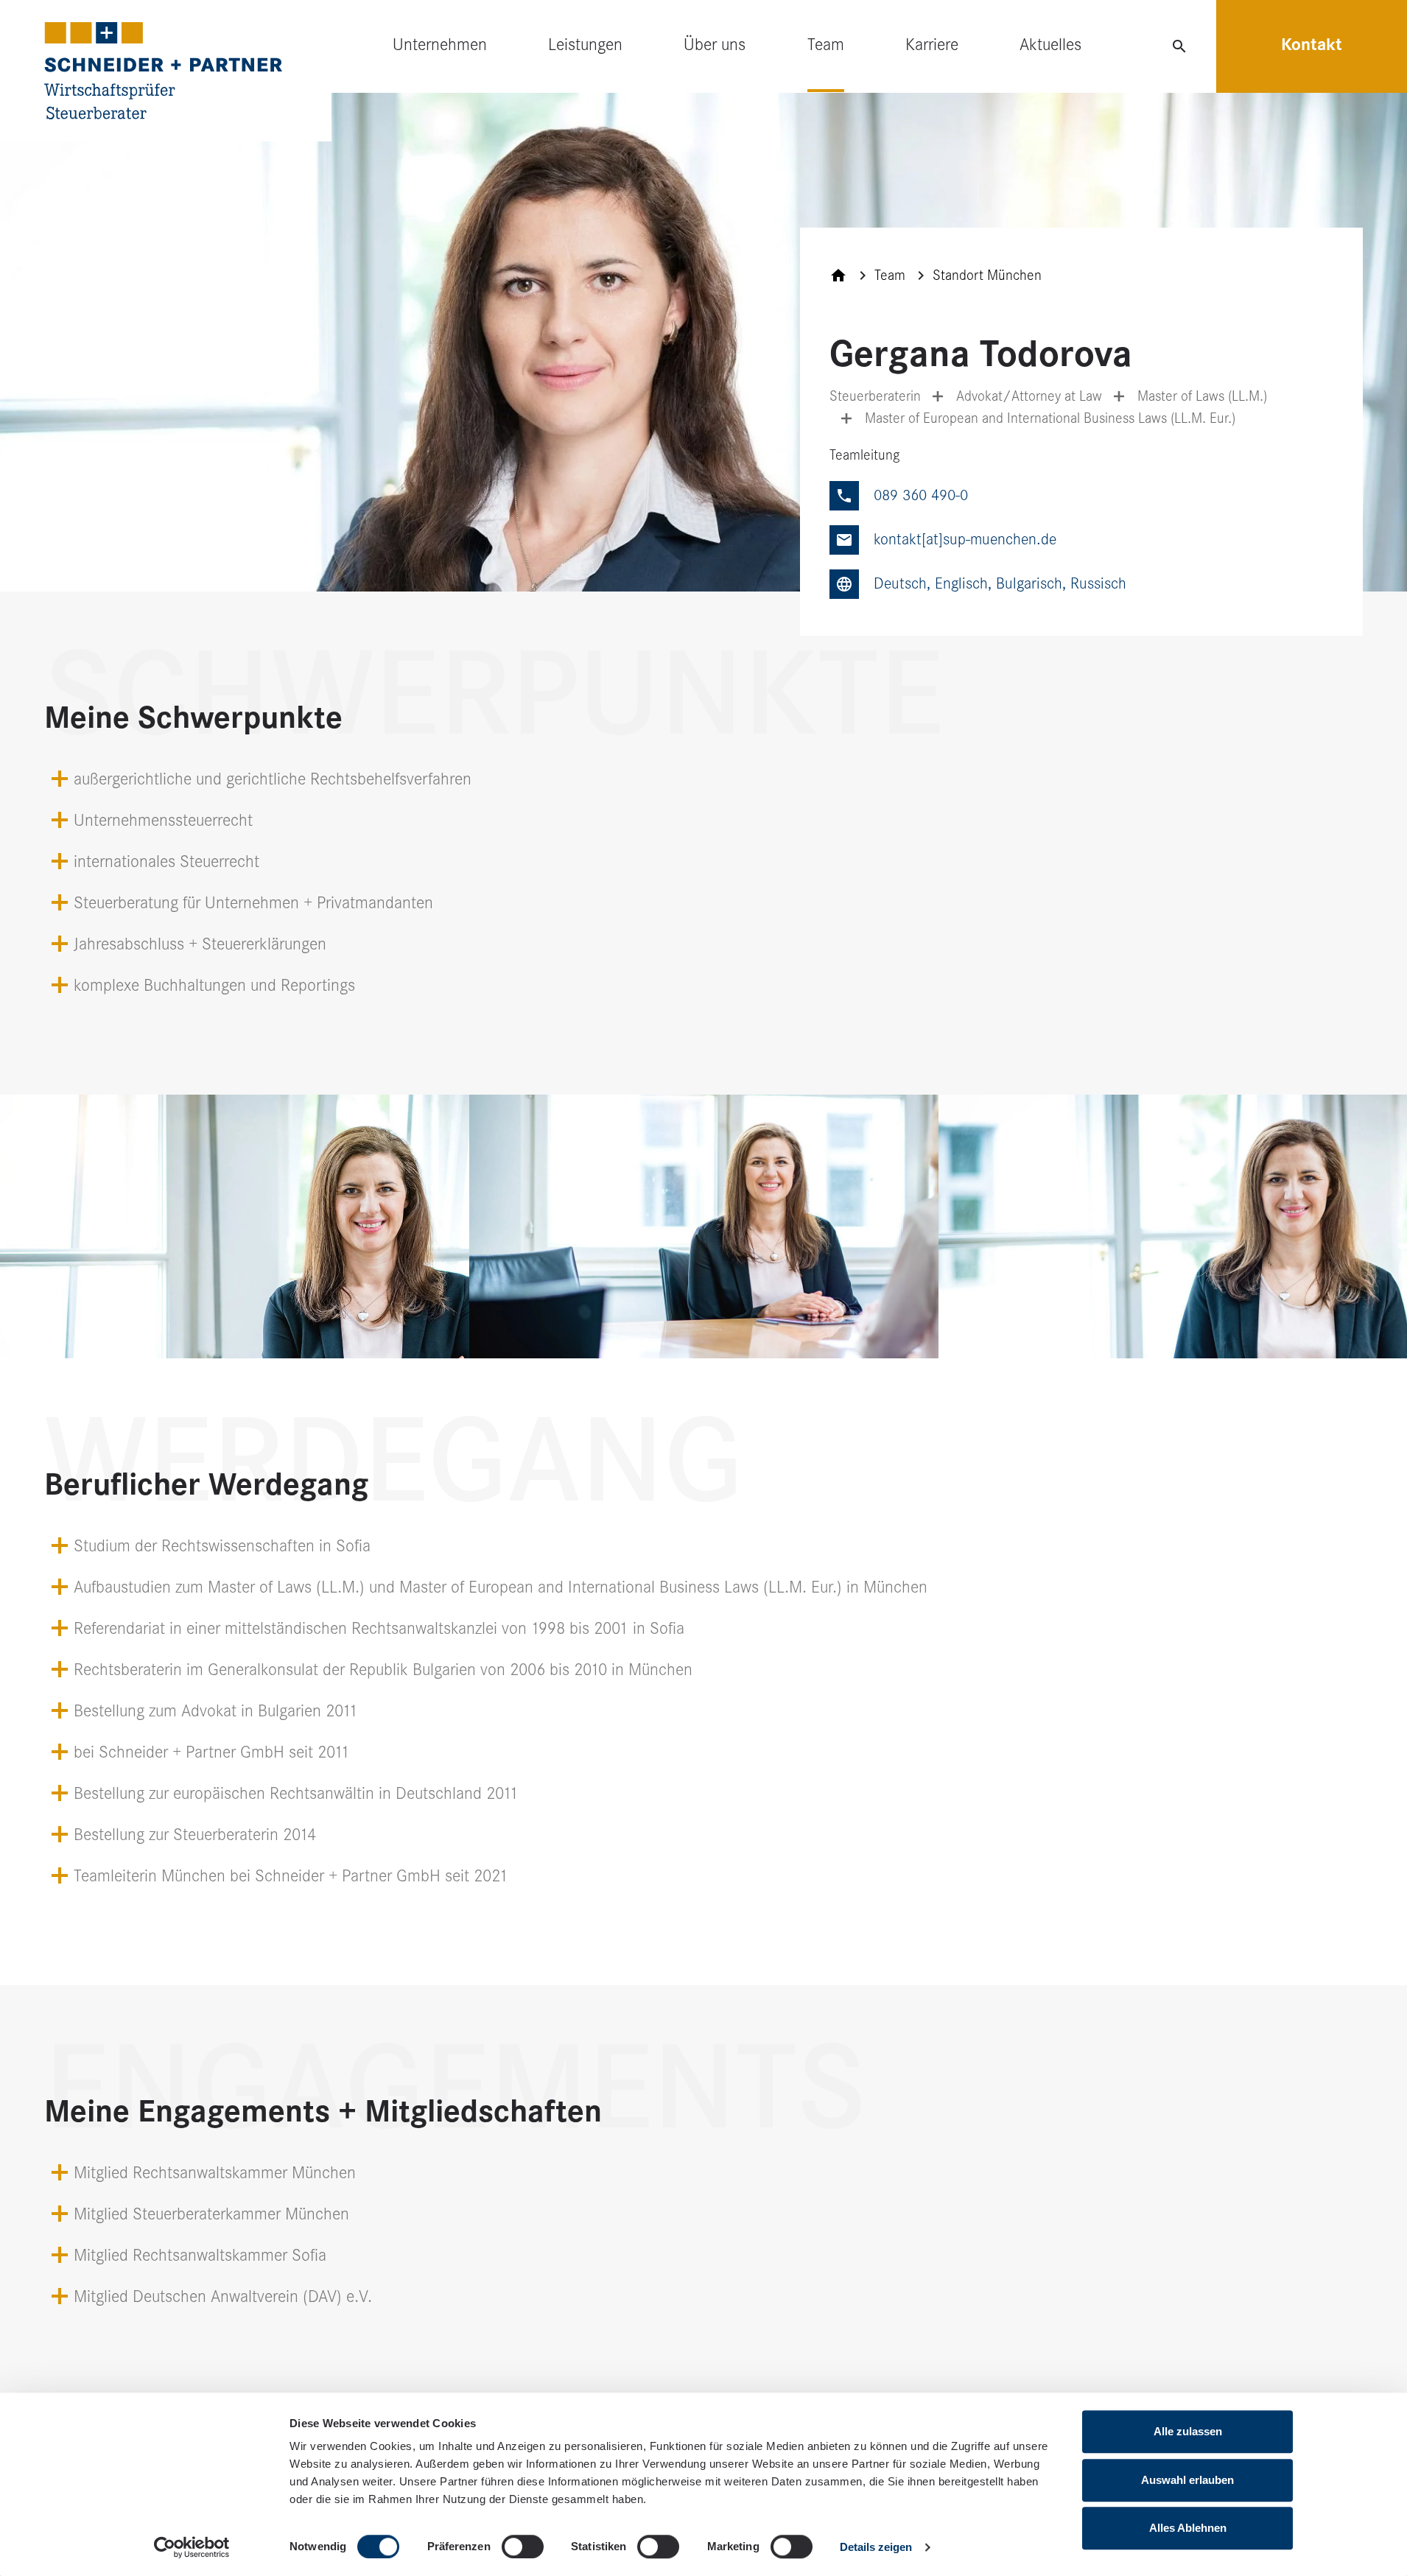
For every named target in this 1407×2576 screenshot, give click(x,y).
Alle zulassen (1188, 2431)
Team (826, 45)
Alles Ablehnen (1188, 2528)
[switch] (523, 2547)
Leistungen (585, 45)
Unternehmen (440, 45)
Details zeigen (876, 2547)
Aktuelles (1050, 45)
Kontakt (1312, 45)
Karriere (932, 45)
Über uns (715, 45)
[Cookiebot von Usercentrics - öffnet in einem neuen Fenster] (192, 2547)
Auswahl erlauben (1187, 2480)
